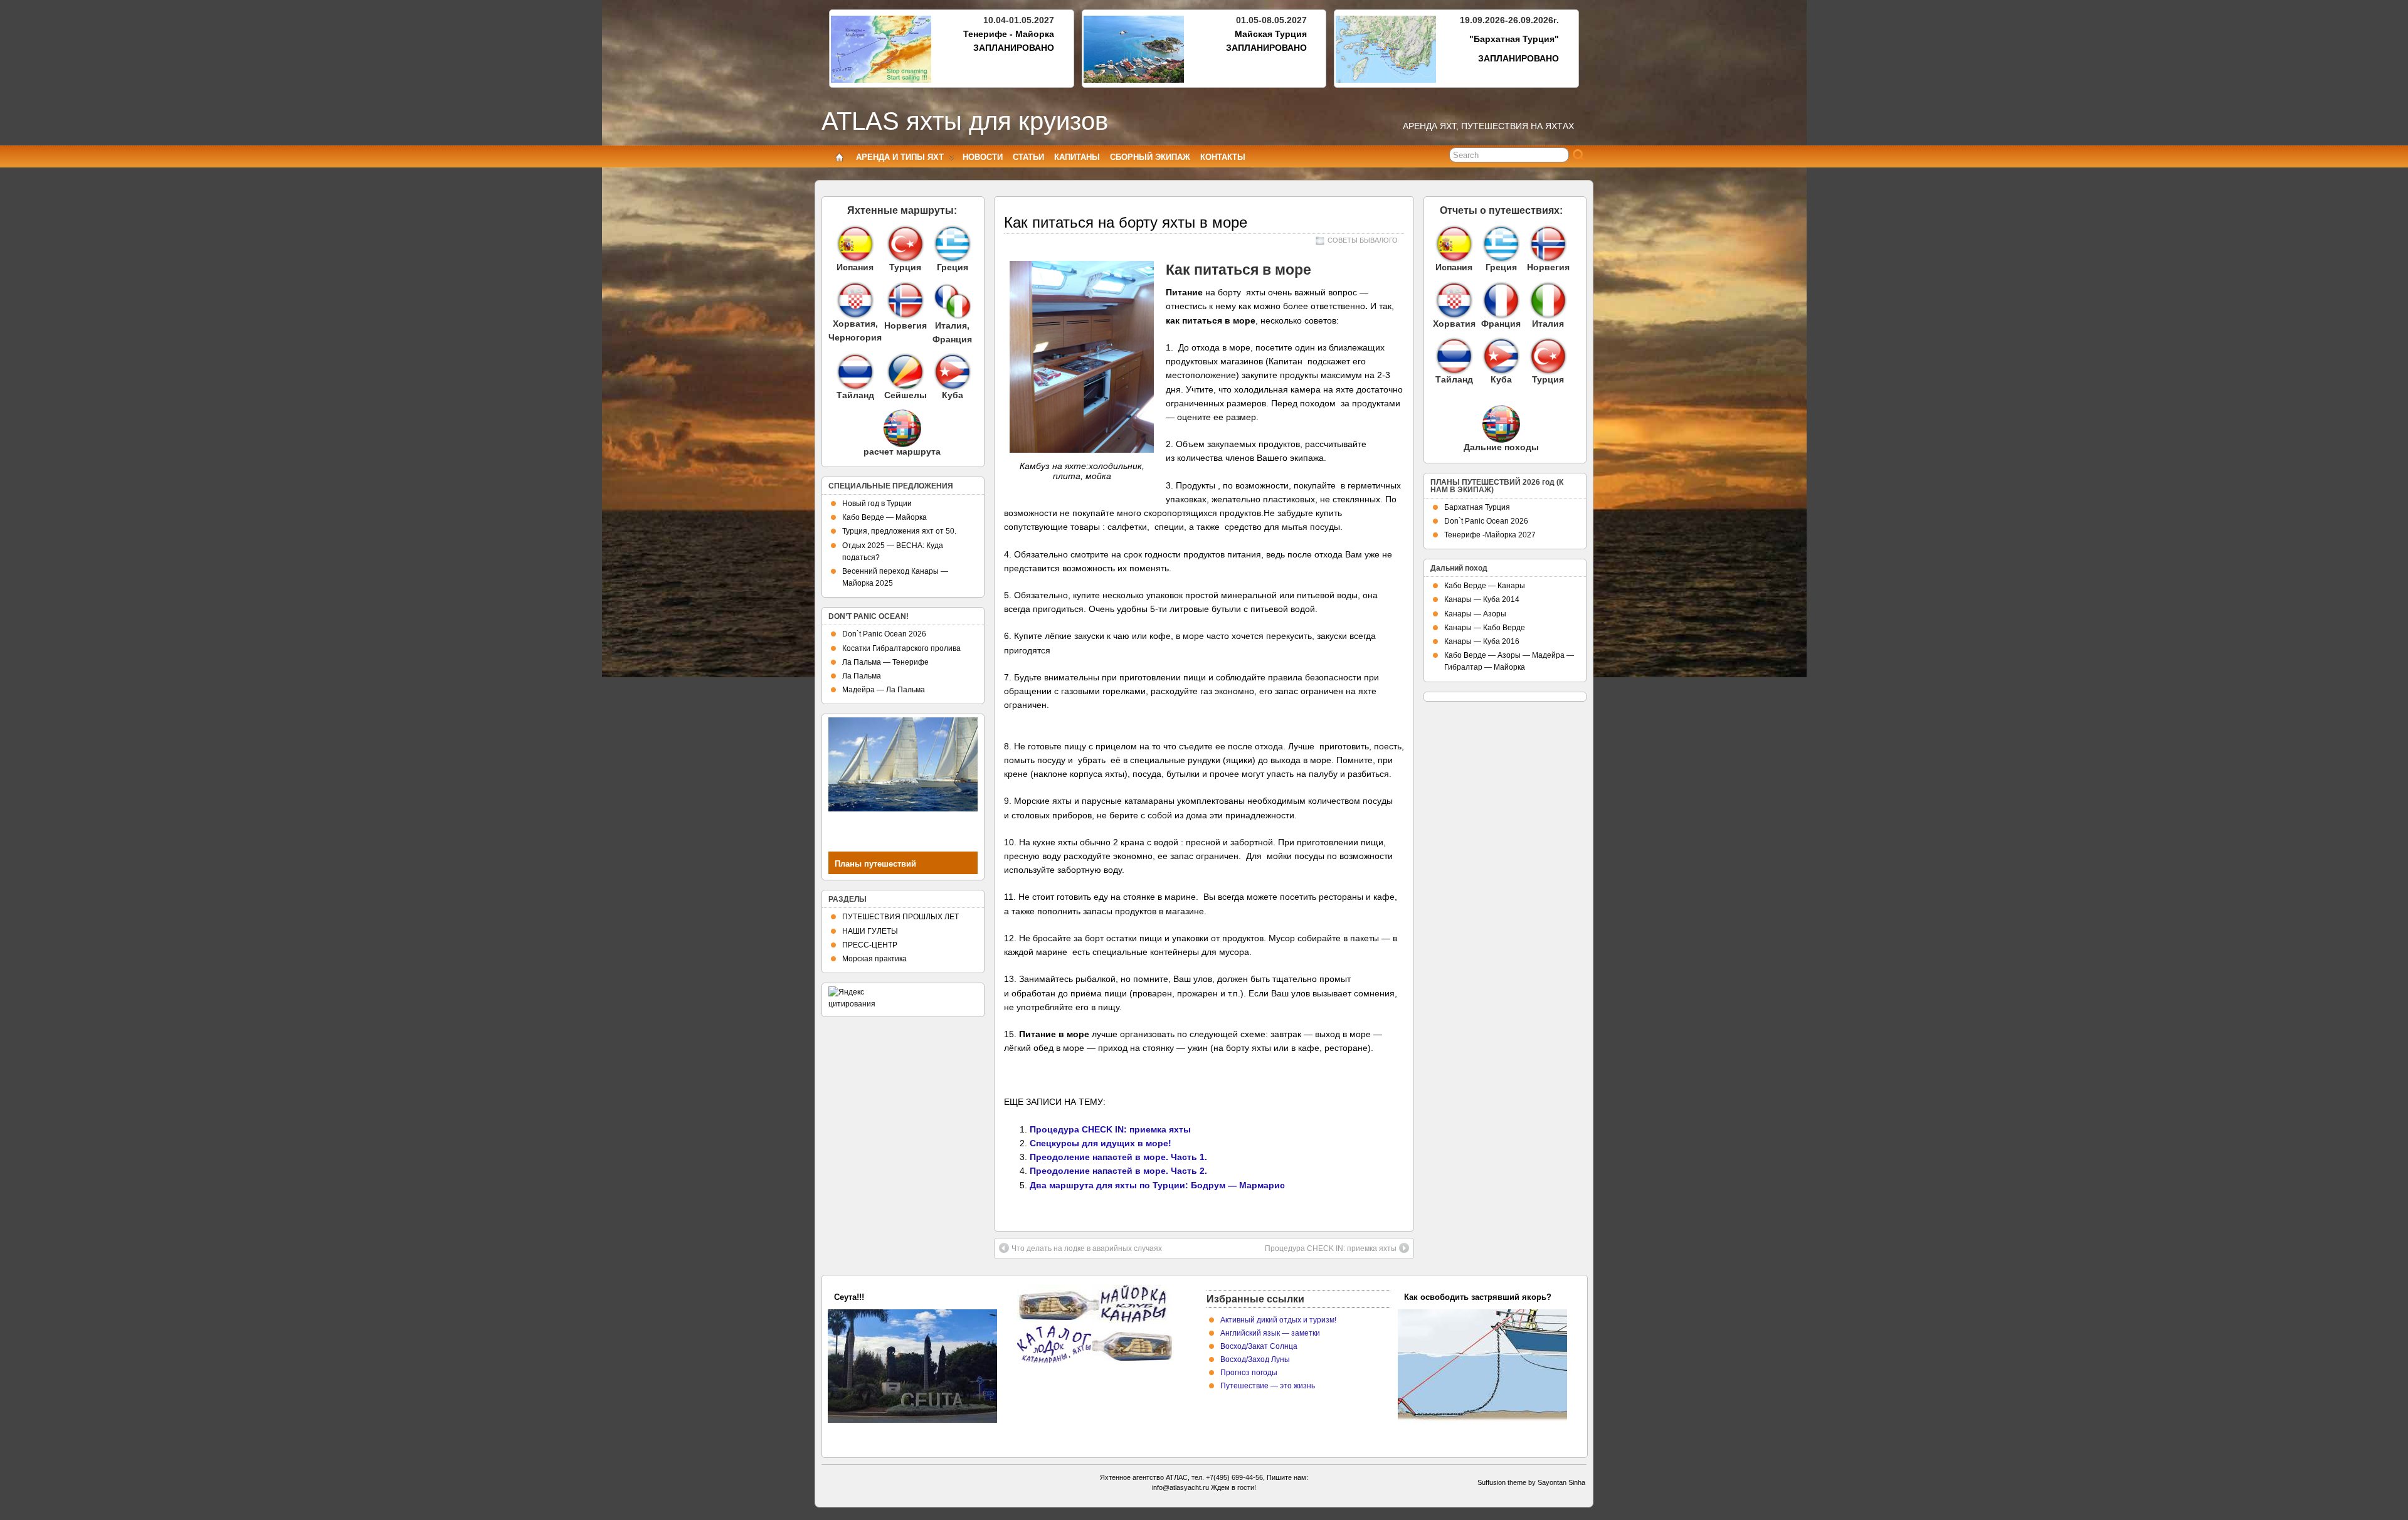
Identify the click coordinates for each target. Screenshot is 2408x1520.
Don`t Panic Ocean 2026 (884, 634)
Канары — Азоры (1475, 614)
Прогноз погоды (1249, 1373)
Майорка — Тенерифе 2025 (888, 1297)
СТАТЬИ (1028, 157)
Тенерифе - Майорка (1009, 34)
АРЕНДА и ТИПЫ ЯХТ (900, 157)
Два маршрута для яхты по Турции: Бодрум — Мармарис (1157, 1185)
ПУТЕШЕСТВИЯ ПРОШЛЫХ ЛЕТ (900, 917)
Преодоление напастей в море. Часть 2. (1118, 1171)
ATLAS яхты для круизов (965, 121)
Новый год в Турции (877, 504)
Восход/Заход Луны (1255, 1359)
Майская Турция (1271, 34)
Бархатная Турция (1477, 507)
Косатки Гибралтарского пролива (901, 648)
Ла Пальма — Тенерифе (885, 662)
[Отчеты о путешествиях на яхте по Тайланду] (1454, 356)
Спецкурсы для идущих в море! (1101, 1143)
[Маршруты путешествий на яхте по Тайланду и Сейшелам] (855, 372)
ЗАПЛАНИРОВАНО (1014, 48)
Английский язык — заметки (1270, 1333)
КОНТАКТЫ (1223, 157)
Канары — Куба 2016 (1482, 641)
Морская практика (874, 959)
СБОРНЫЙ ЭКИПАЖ (1150, 157)
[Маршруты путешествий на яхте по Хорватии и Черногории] (855, 300)
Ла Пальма (862, 676)
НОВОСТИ (983, 157)
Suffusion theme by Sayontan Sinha (1531, 1482)
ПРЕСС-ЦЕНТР (870, 945)
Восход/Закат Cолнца (1259, 1346)
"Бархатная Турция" (1514, 39)
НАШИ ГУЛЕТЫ (870, 931)
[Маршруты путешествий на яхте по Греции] (952, 244)
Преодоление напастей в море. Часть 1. (1118, 1157)
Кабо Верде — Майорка (885, 517)
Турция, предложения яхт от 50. (899, 531)
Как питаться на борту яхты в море (1126, 222)
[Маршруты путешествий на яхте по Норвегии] (906, 316)
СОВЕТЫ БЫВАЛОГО (1363, 240)
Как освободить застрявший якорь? (1478, 1297)
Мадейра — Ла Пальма (884, 690)
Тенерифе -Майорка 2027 (1490, 535)
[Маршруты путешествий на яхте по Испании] (855, 244)
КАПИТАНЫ (1077, 157)
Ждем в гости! (1233, 1487)
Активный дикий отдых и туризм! (1278, 1320)
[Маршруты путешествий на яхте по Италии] (953, 316)
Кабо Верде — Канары (1485, 586)
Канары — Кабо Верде (1485, 628)
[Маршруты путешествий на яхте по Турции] (905, 244)
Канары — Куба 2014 (1482, 599)
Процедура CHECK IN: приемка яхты (1110, 1129)
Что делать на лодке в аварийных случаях (1087, 1248)
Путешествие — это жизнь (1268, 1386)
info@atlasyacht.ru (1180, 1487)
